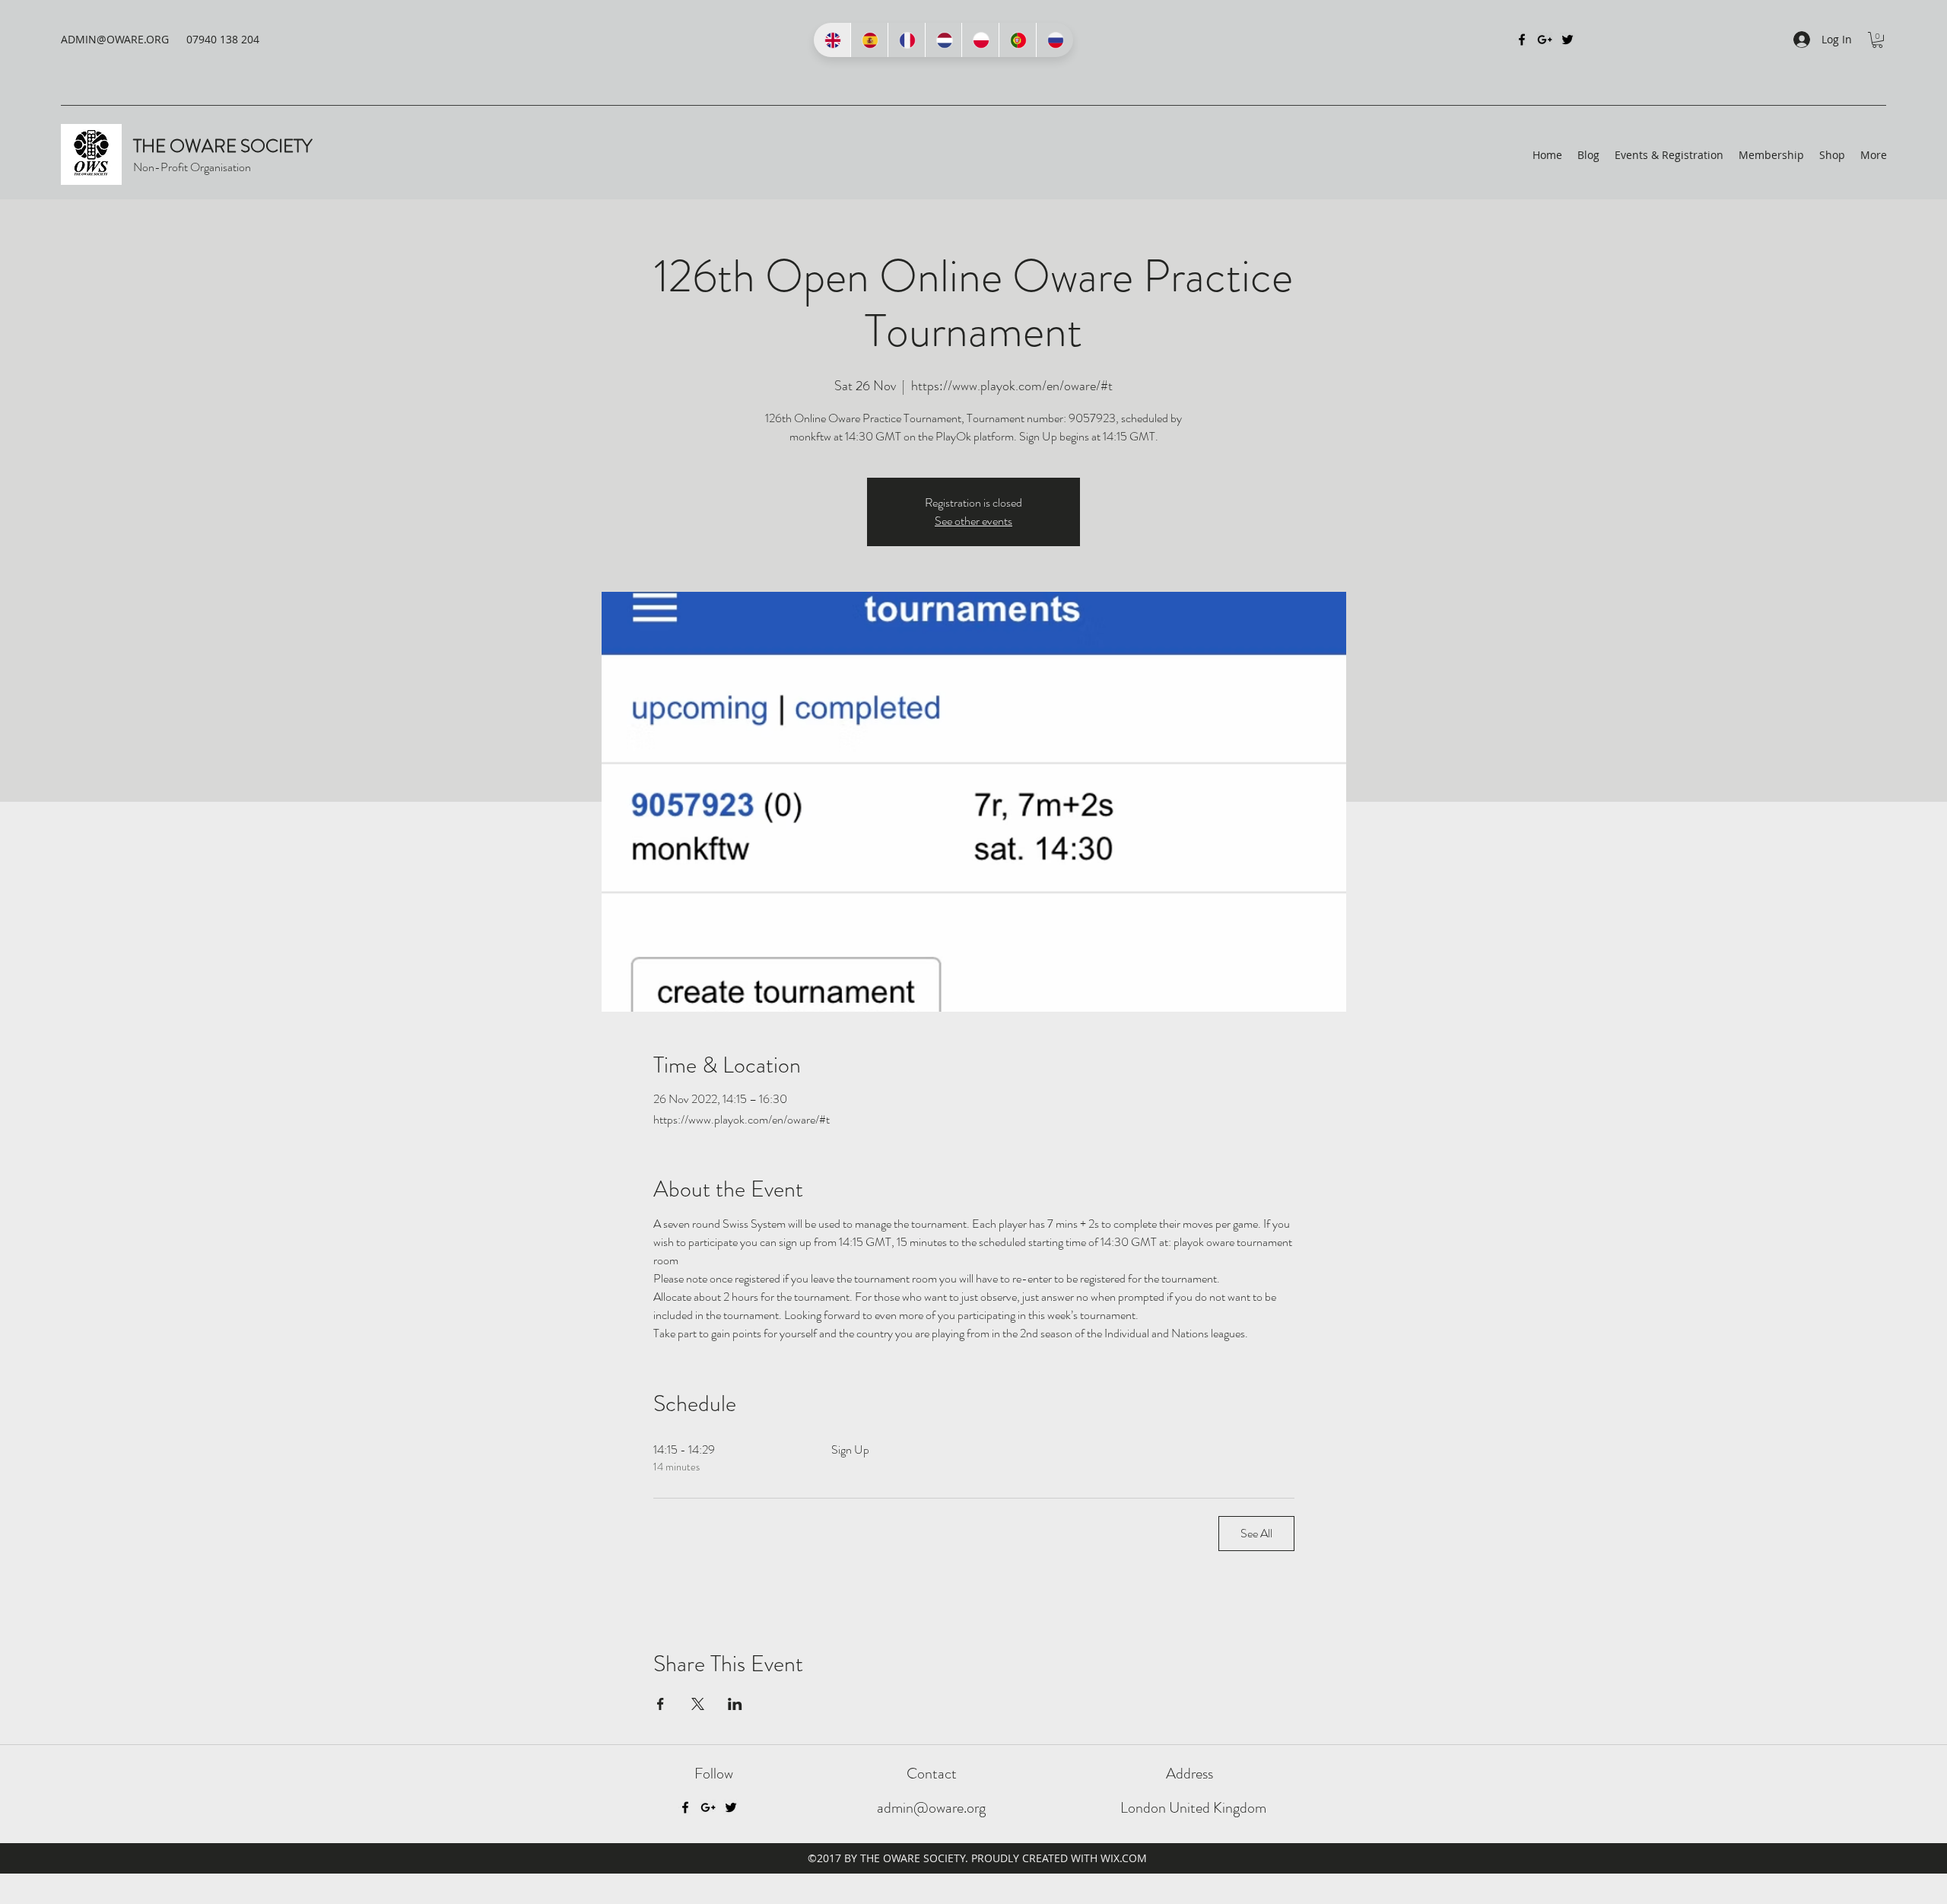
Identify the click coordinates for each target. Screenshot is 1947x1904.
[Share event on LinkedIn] (735, 1704)
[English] (832, 40)
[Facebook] (1522, 40)
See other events (973, 521)
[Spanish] (869, 40)
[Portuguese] (1017, 40)
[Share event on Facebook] (661, 1704)
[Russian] (1054, 40)
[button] (1877, 40)
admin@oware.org (931, 1808)
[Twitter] (1567, 40)
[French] (906, 40)
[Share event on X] (698, 1704)
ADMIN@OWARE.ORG (115, 39)
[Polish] (980, 40)
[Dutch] (943, 40)
